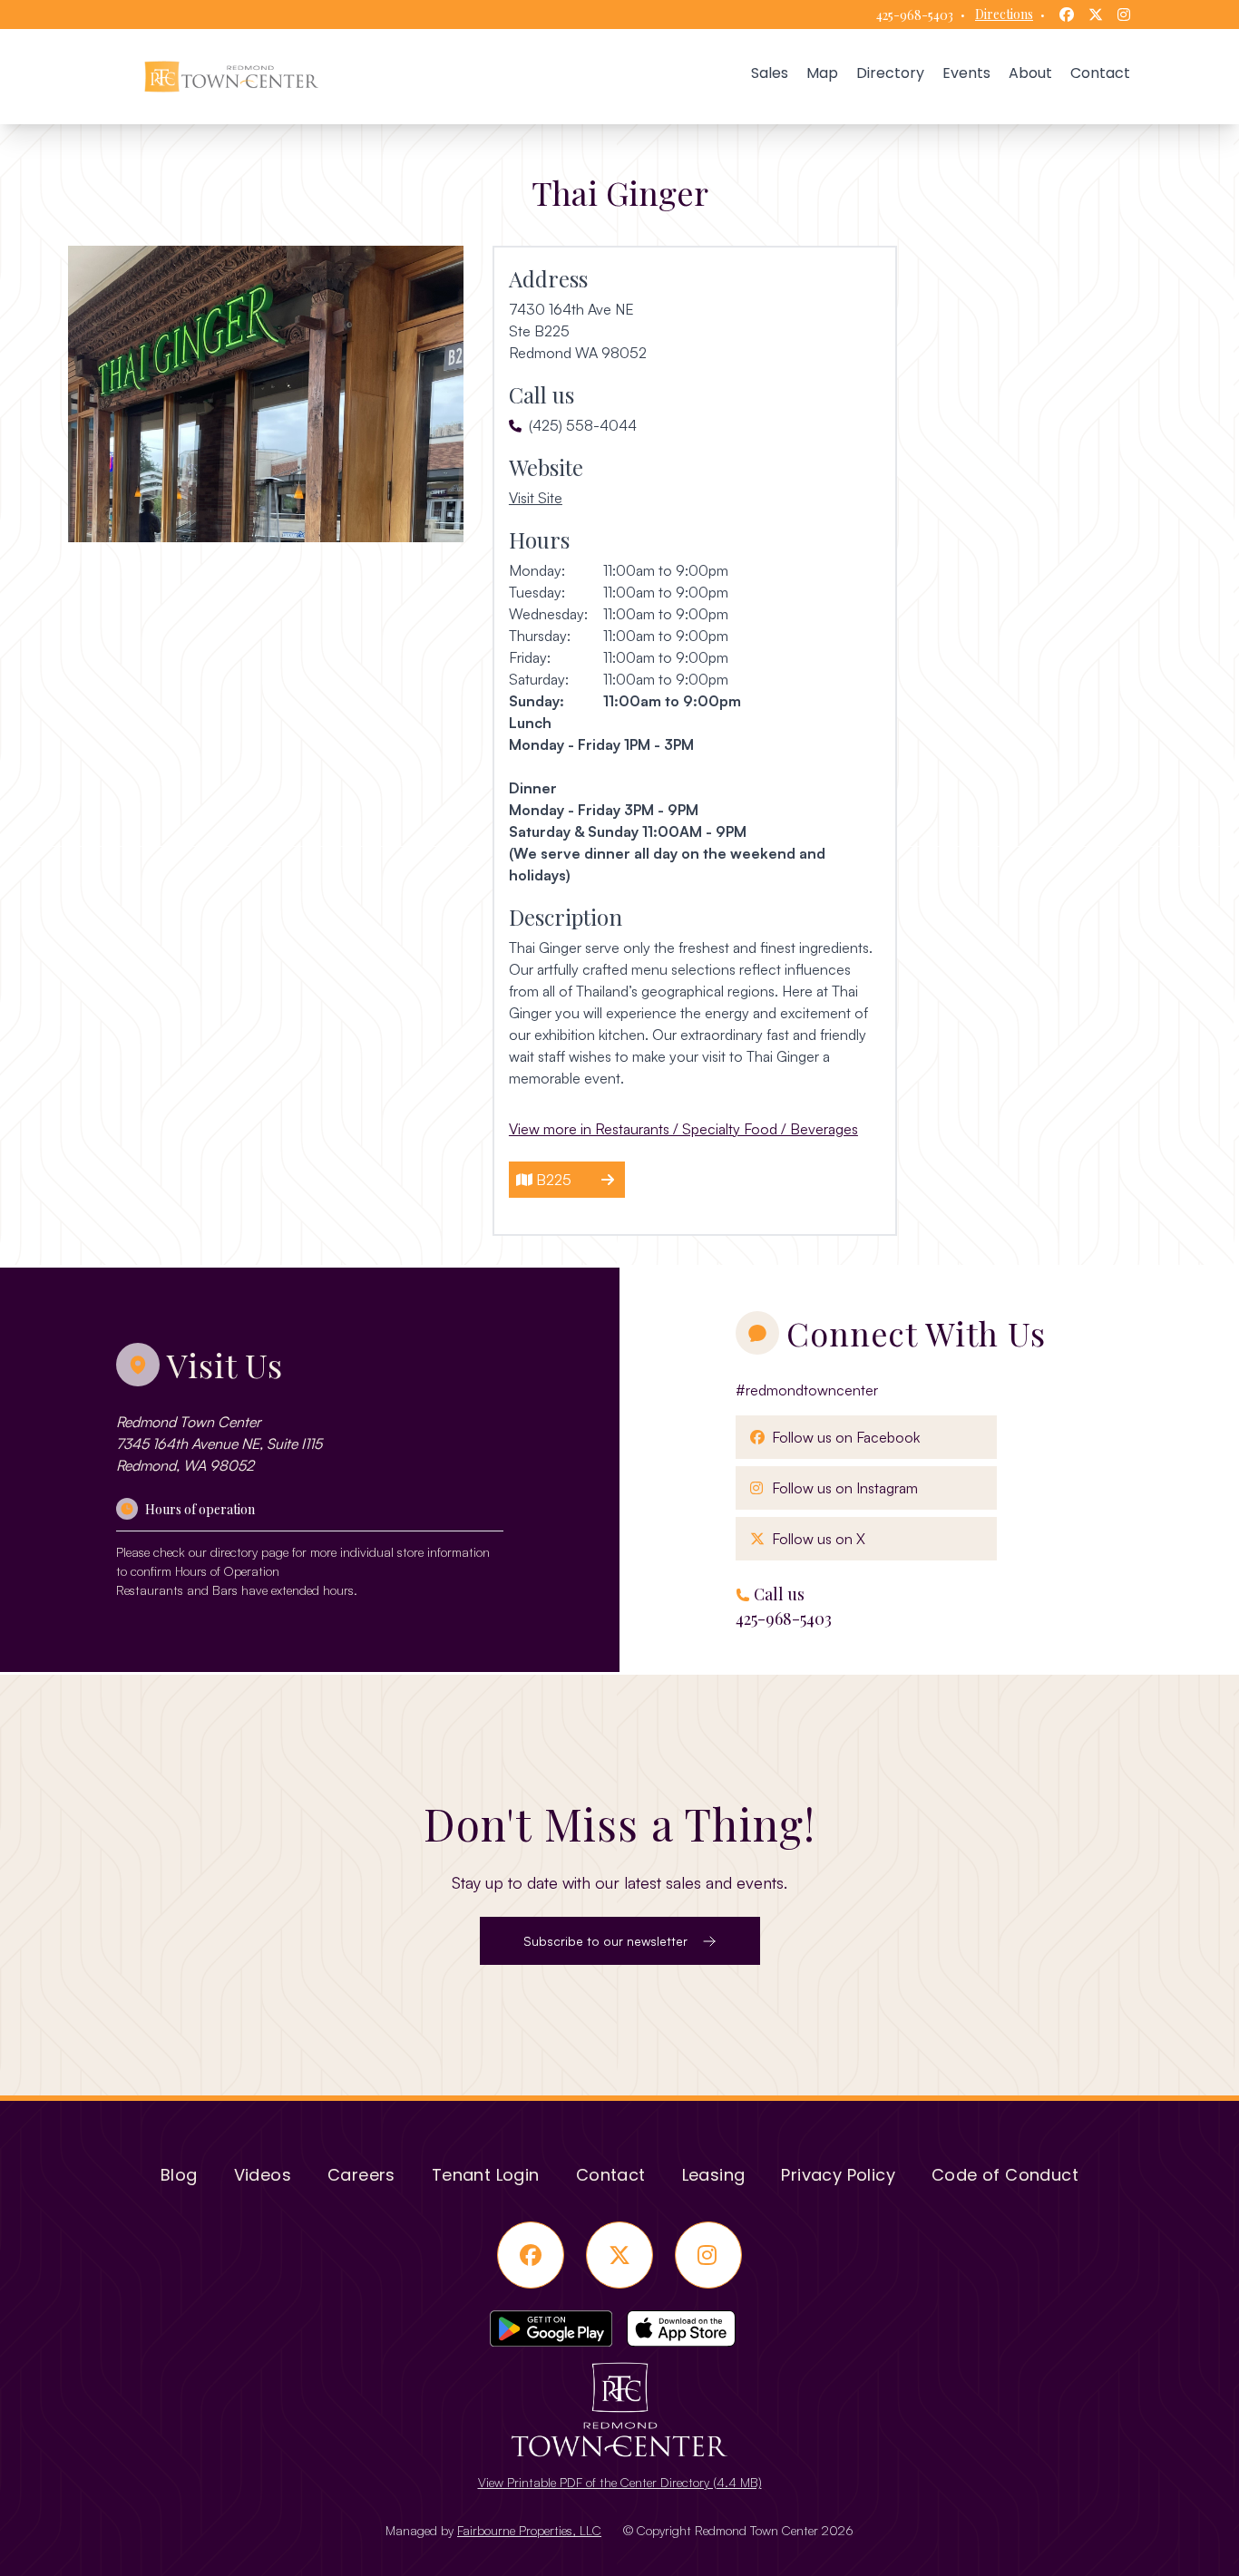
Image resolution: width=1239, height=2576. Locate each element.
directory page (249, 1552)
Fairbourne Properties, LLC (529, 2530)
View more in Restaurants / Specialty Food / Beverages (683, 1129)
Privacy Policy (838, 2175)
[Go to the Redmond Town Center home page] (231, 77)
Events (966, 73)
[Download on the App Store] (688, 2328)
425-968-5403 (915, 15)
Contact (1100, 73)
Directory (890, 73)
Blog (179, 2175)
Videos (263, 2175)
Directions (1004, 14)
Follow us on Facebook (842, 1437)
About (1030, 73)
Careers (361, 2175)
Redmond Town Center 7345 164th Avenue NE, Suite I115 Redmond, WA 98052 (219, 1444)
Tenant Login (486, 2175)
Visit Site (536, 497)
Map (822, 73)
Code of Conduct (1005, 2175)
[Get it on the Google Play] (551, 2328)
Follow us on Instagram (841, 1487)
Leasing (714, 2175)
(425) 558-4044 (583, 425)
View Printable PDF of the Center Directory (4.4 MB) (620, 2482)
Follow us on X (815, 1538)
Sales (770, 73)
